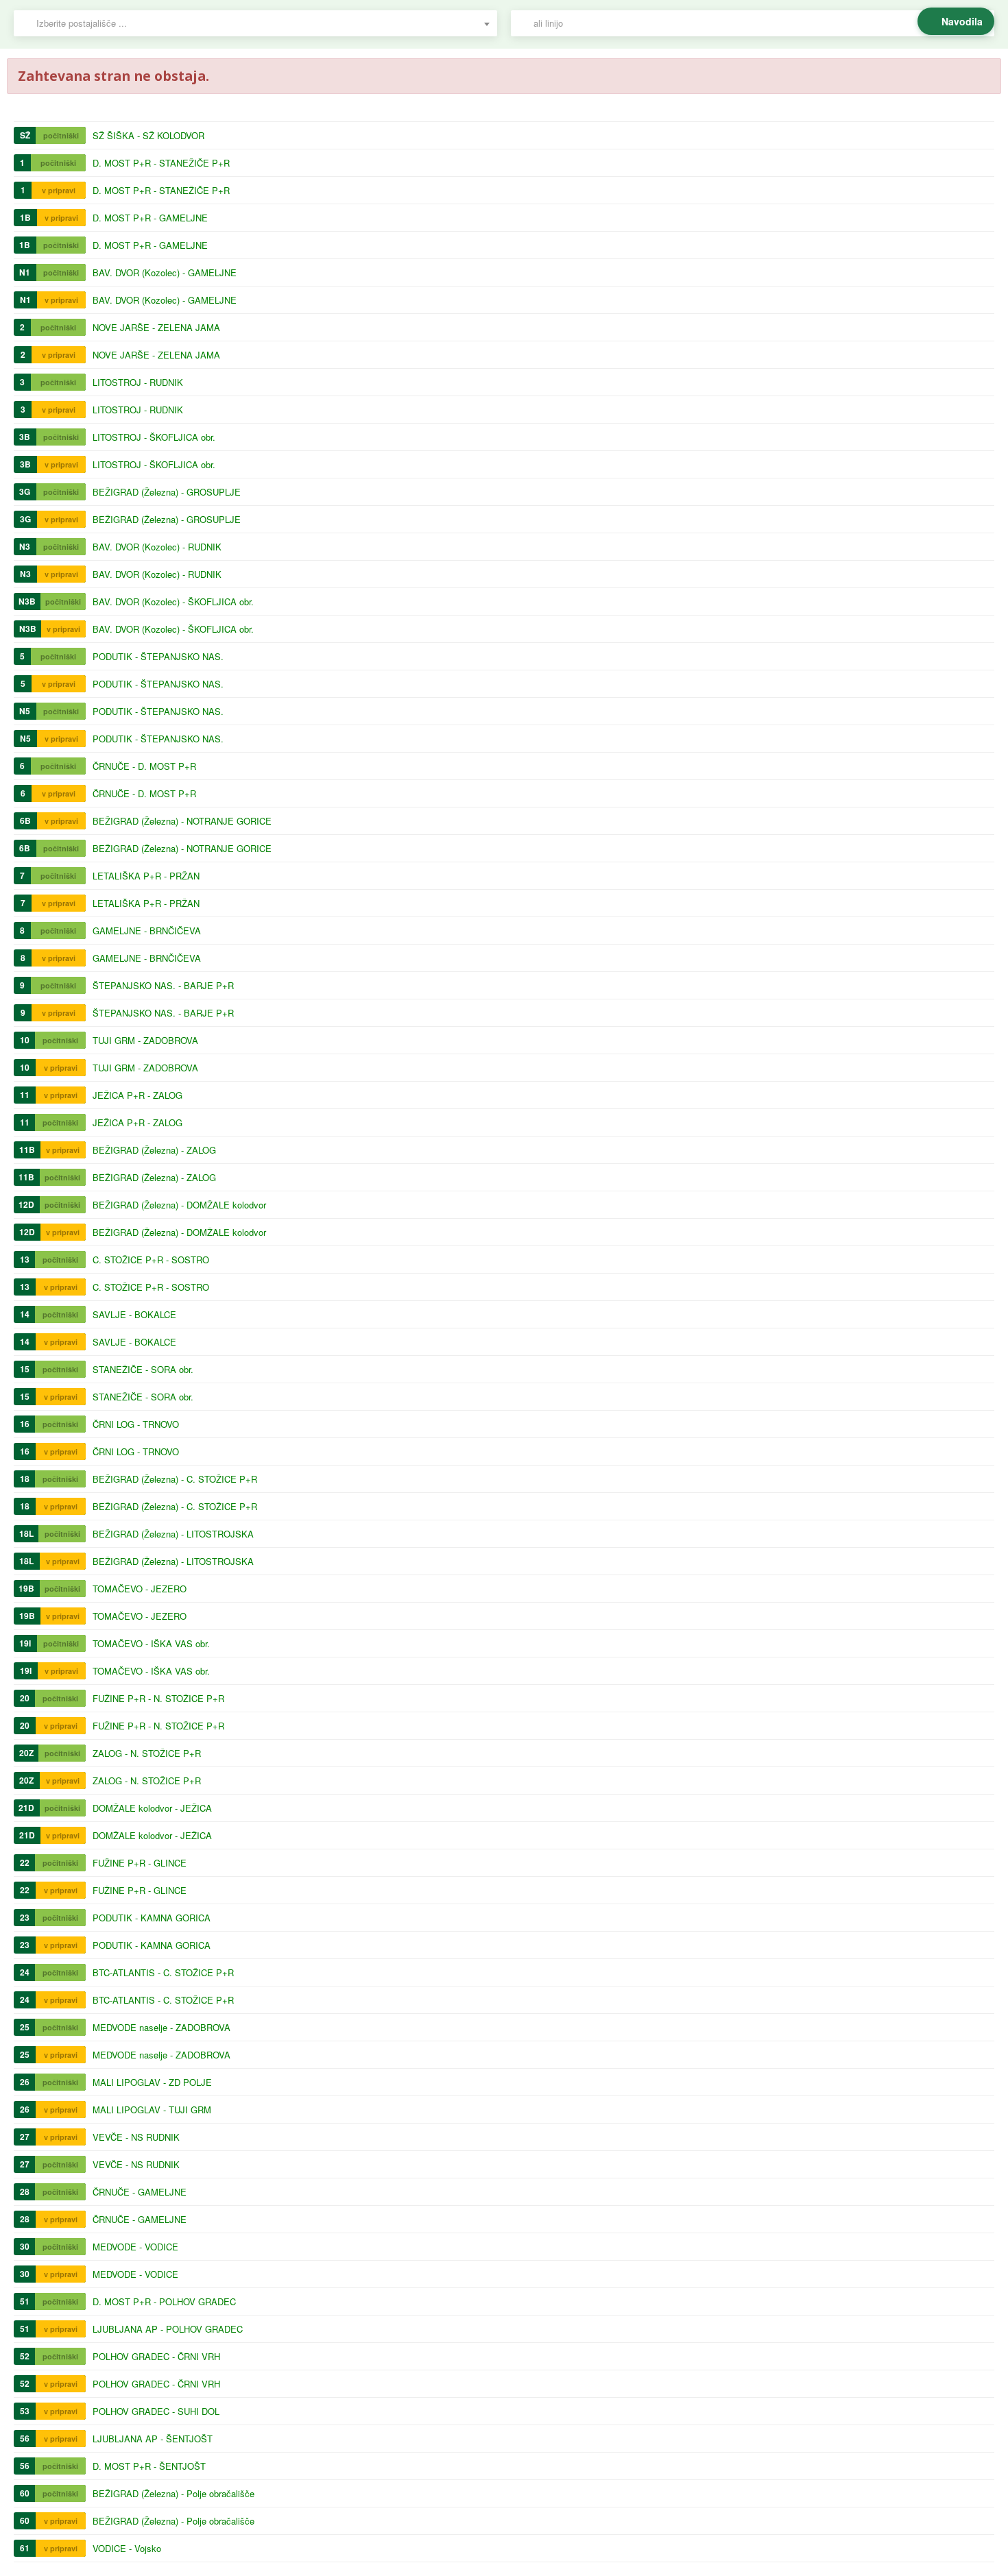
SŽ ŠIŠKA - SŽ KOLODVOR (148, 135)
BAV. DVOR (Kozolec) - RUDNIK (157, 547)
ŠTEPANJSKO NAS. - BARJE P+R (163, 985)
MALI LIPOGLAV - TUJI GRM (152, 2110)
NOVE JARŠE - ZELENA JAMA (156, 327)
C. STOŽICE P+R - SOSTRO (151, 1260)
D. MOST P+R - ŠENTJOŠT (149, 2466)
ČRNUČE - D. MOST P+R (144, 766)
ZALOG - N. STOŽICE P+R (147, 1753)
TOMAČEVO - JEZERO (140, 1589)
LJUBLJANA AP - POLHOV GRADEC (168, 2329)
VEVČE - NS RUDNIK (136, 2137)
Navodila (962, 21)
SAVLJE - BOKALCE (134, 1314)
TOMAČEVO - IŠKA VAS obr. (151, 1643)
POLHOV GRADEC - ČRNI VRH (156, 2356)
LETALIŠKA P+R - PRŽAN (146, 876)
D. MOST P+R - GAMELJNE (150, 218)
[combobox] (255, 23)
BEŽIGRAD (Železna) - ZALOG (154, 1150)
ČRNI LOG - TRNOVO (136, 1424)
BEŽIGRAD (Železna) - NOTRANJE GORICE (182, 821)
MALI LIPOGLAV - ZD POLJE (152, 2082)
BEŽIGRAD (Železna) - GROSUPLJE (167, 492)
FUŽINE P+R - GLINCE (140, 1863)
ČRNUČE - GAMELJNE (140, 2192)
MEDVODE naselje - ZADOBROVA (161, 2027)
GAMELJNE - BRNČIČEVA (147, 931)
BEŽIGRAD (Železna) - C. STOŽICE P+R (175, 1479)
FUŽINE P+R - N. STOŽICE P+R (158, 1698)
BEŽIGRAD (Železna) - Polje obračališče (173, 2493)
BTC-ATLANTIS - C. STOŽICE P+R (163, 1972)
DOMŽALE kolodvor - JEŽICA (152, 1808)
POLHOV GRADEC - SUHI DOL (156, 2411)
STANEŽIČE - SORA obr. (143, 1369)
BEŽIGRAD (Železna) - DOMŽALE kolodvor (179, 1205)
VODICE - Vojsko (127, 2548)
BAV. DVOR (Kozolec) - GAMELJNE (165, 272)
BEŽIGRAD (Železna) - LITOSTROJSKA (173, 1534)
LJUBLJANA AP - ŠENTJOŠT (153, 2439)
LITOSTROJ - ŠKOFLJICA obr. (154, 437)
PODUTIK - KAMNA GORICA (152, 1918)
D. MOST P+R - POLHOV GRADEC (164, 2301)
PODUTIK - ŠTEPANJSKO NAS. (158, 656)
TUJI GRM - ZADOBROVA (145, 1040)
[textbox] (262, 23)
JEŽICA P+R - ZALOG (137, 1095)
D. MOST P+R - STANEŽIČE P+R (161, 163)
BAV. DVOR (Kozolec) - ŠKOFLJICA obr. (173, 602)
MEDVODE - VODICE (135, 2247)
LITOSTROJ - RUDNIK (138, 382)
